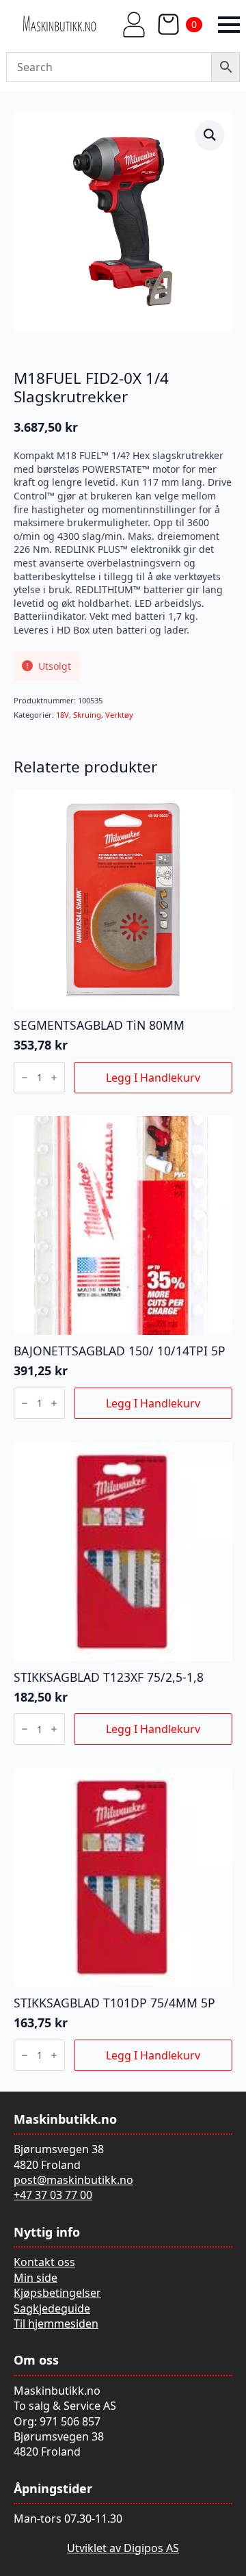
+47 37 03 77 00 (53, 2195)
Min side (36, 2278)
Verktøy (119, 715)
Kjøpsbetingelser (57, 2293)
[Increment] (54, 1078)
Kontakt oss (44, 2262)
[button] (210, 135)
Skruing (87, 715)
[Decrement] (25, 1078)
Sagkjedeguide (52, 2308)
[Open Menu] (229, 25)
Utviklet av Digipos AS (123, 2548)
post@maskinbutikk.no (73, 2180)
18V (63, 715)
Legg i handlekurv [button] (153, 1078)
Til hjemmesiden (56, 2324)
